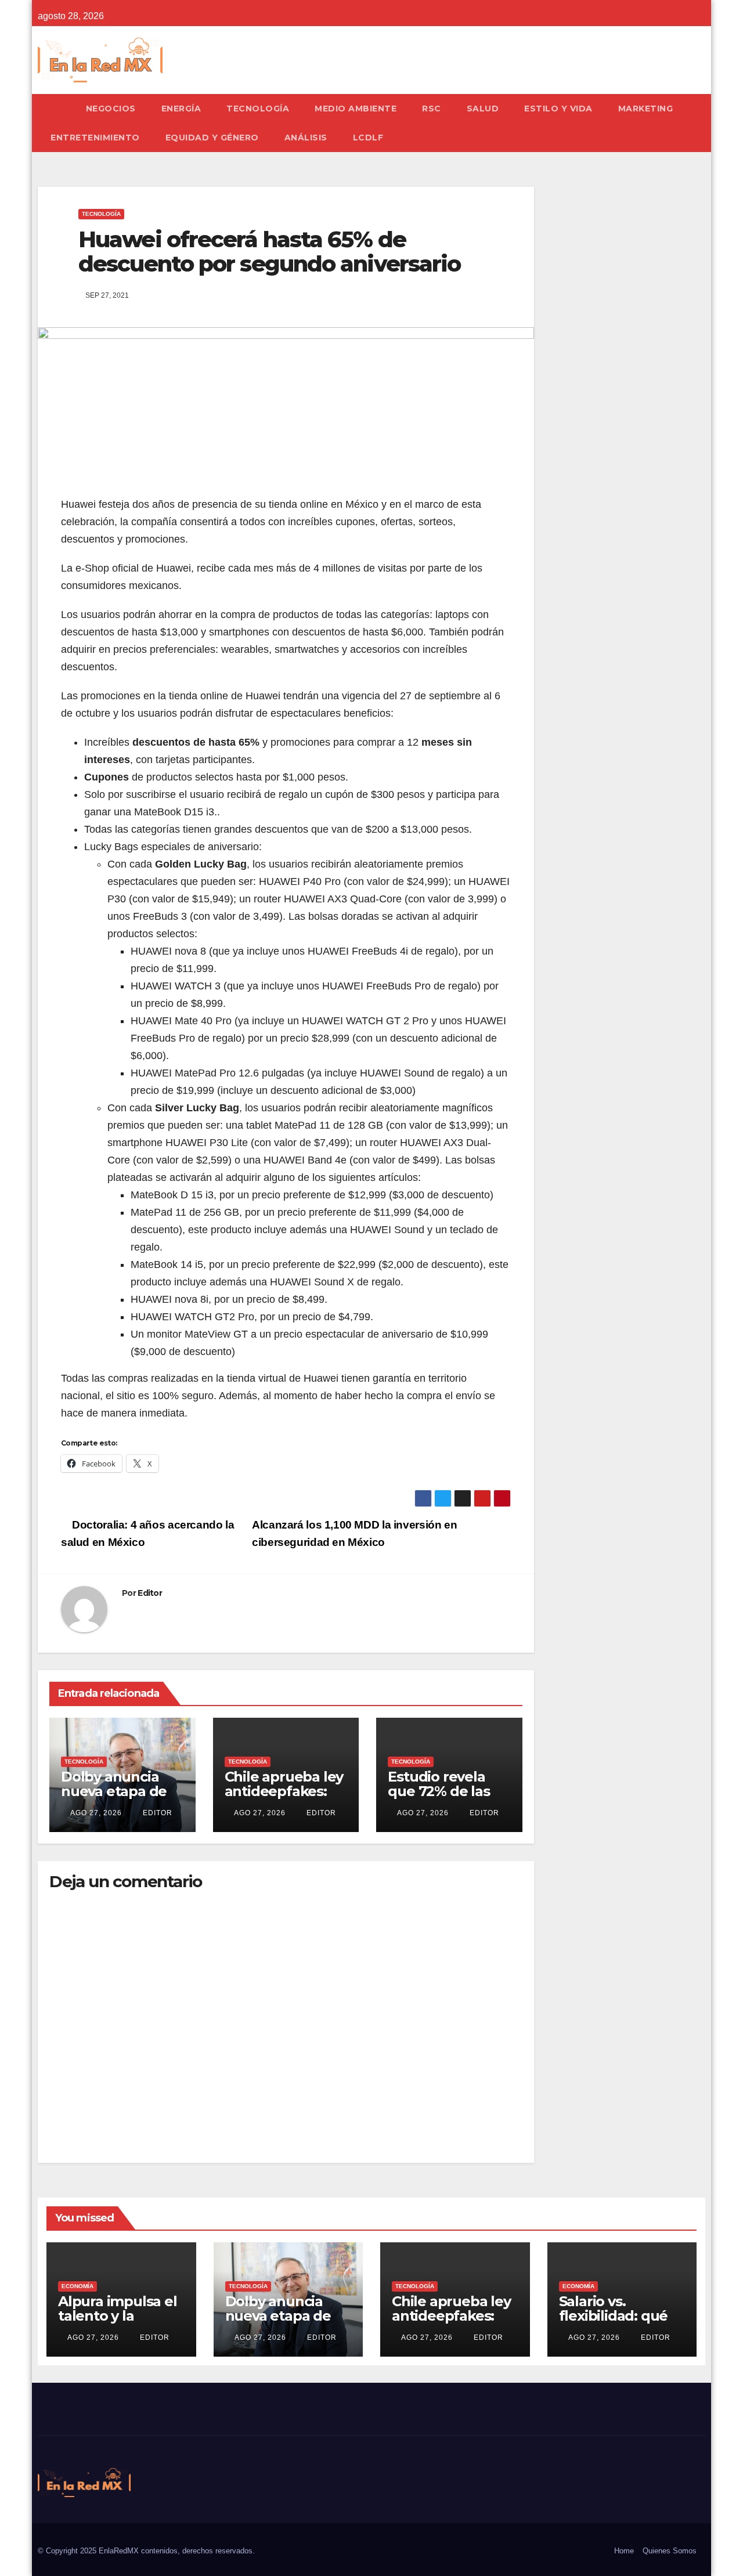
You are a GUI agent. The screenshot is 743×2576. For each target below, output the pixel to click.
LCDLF (368, 138)
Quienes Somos (670, 2551)
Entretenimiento (95, 138)
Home (624, 2551)
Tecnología (258, 109)
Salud (483, 109)
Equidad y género (212, 138)
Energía (181, 109)
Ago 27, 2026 (96, 1813)
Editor (150, 1593)
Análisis (306, 138)
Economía (77, 2286)
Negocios (111, 109)
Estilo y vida (558, 109)
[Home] (55, 109)
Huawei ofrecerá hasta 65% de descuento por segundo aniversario (269, 252)
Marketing (646, 109)
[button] (702, 123)
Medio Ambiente (356, 109)
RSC (432, 109)
